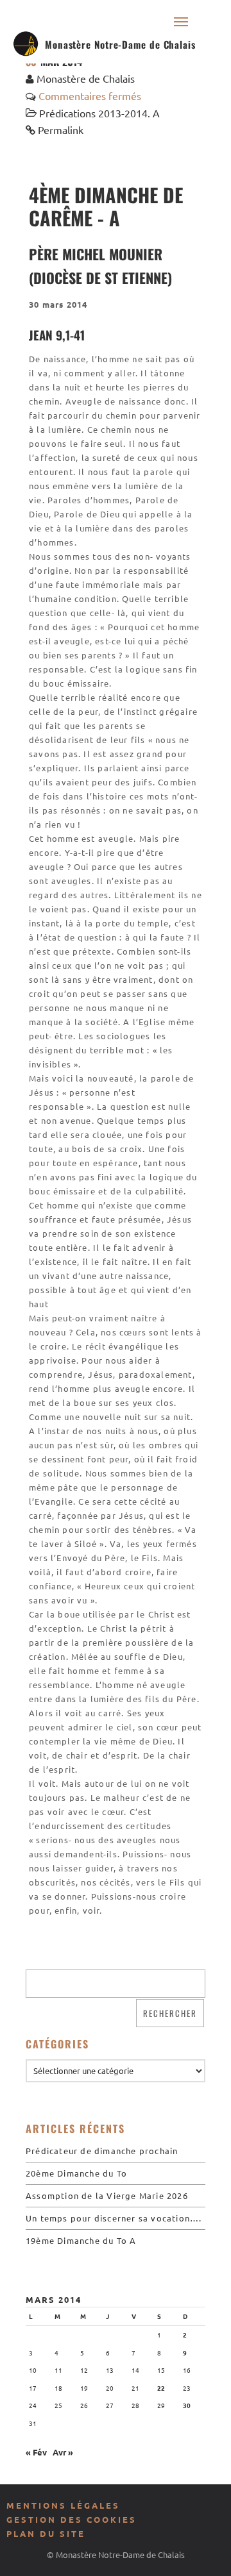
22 (161, 2388)
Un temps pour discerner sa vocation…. (114, 2218)
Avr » (63, 2452)
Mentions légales (63, 2505)
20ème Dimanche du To (76, 2173)
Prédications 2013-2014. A (99, 113)
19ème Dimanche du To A (81, 2240)
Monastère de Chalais (86, 78)
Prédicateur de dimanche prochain (102, 2151)
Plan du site (46, 2533)
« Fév (36, 2452)
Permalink (61, 130)
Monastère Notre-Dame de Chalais (120, 44)
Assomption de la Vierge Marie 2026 (107, 2195)
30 (187, 2405)
